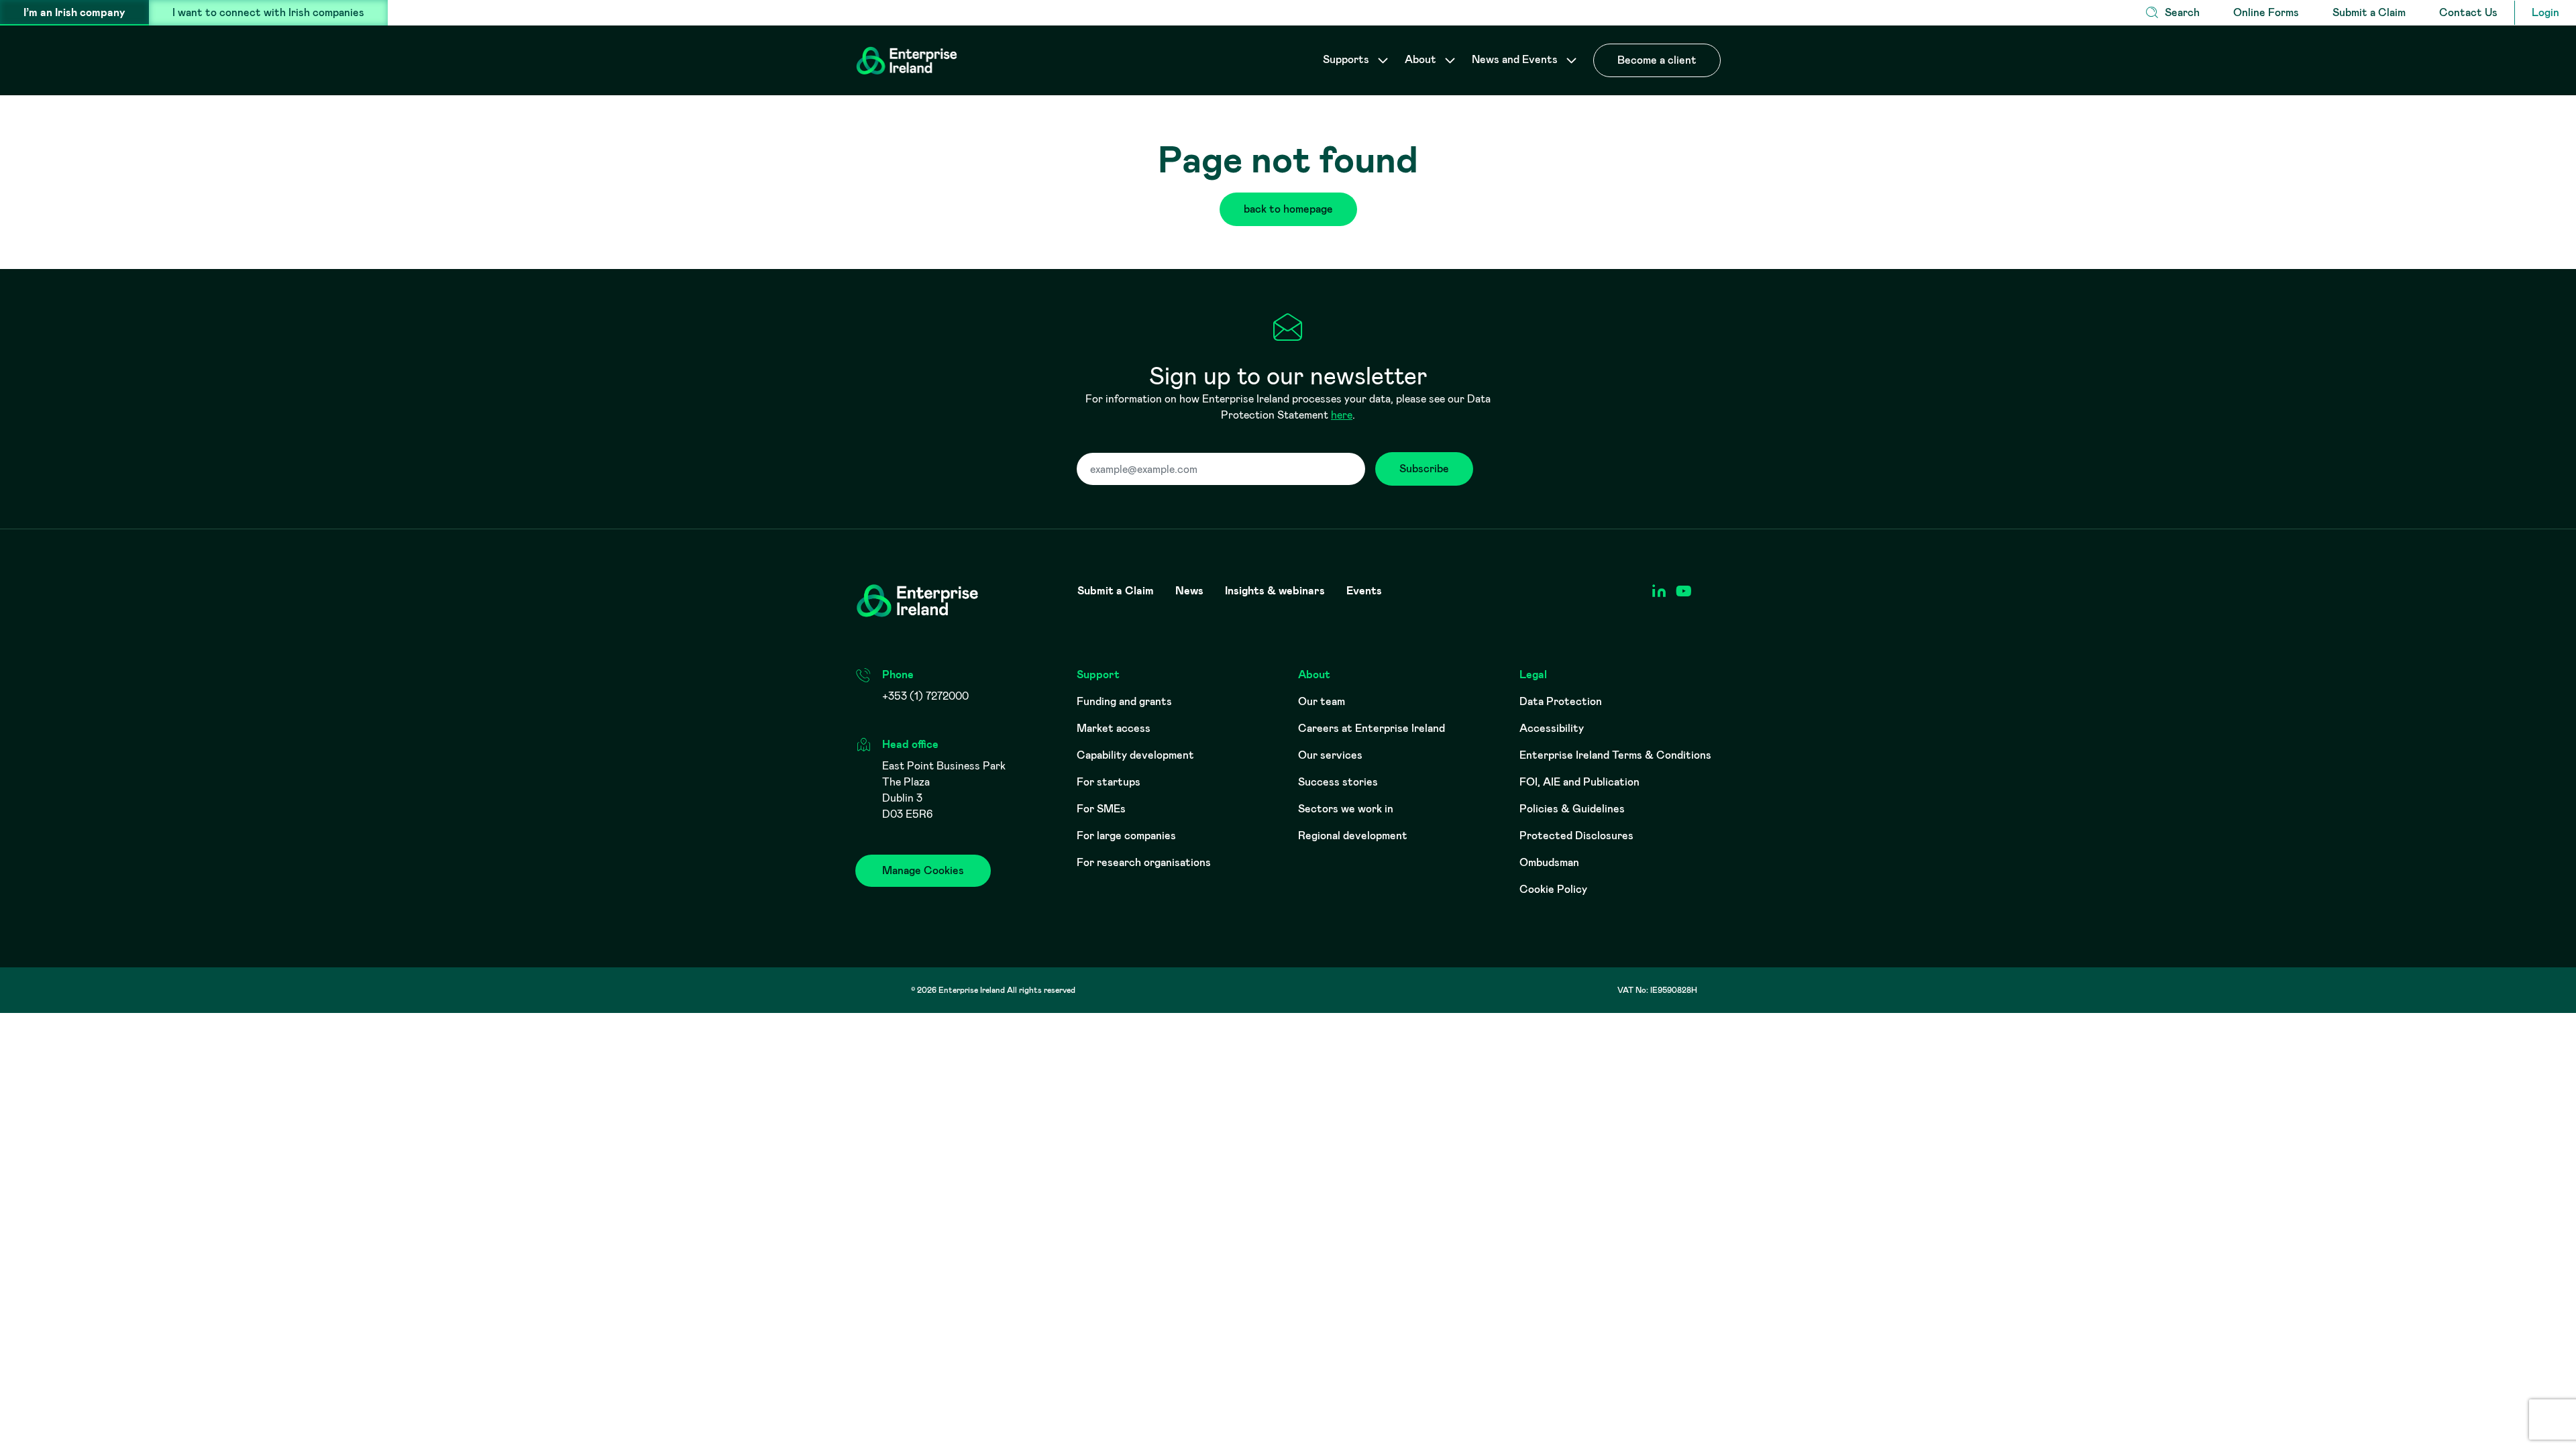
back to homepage (1288, 209)
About (1422, 59)
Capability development (1135, 755)
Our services (1330, 755)
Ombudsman (1549, 862)
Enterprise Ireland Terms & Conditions (1615, 755)
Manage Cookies (923, 870)
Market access (1114, 728)
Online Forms (2266, 12)
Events (1364, 591)
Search (2182, 12)
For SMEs (1101, 809)
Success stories (1338, 782)
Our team (1322, 701)
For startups (1109, 782)
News (1189, 591)
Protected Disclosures (1576, 836)
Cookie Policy (1553, 889)
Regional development (1353, 836)
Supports (1347, 59)
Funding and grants (1124, 701)
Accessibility (1552, 728)
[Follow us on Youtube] (1683, 591)
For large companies (1126, 836)
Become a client (1657, 60)
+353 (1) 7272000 (925, 696)
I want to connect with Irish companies (268, 12)
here (1342, 415)
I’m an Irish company (74, 12)
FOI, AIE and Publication (1579, 782)
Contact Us (2468, 12)
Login (2545, 12)
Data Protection (1561, 701)
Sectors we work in (1346, 809)
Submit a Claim (2369, 12)
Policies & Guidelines (1572, 809)
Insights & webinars (1275, 591)
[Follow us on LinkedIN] (1659, 591)
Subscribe (1424, 469)
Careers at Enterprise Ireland (1372, 728)
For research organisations (1144, 862)
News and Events (1516, 59)
